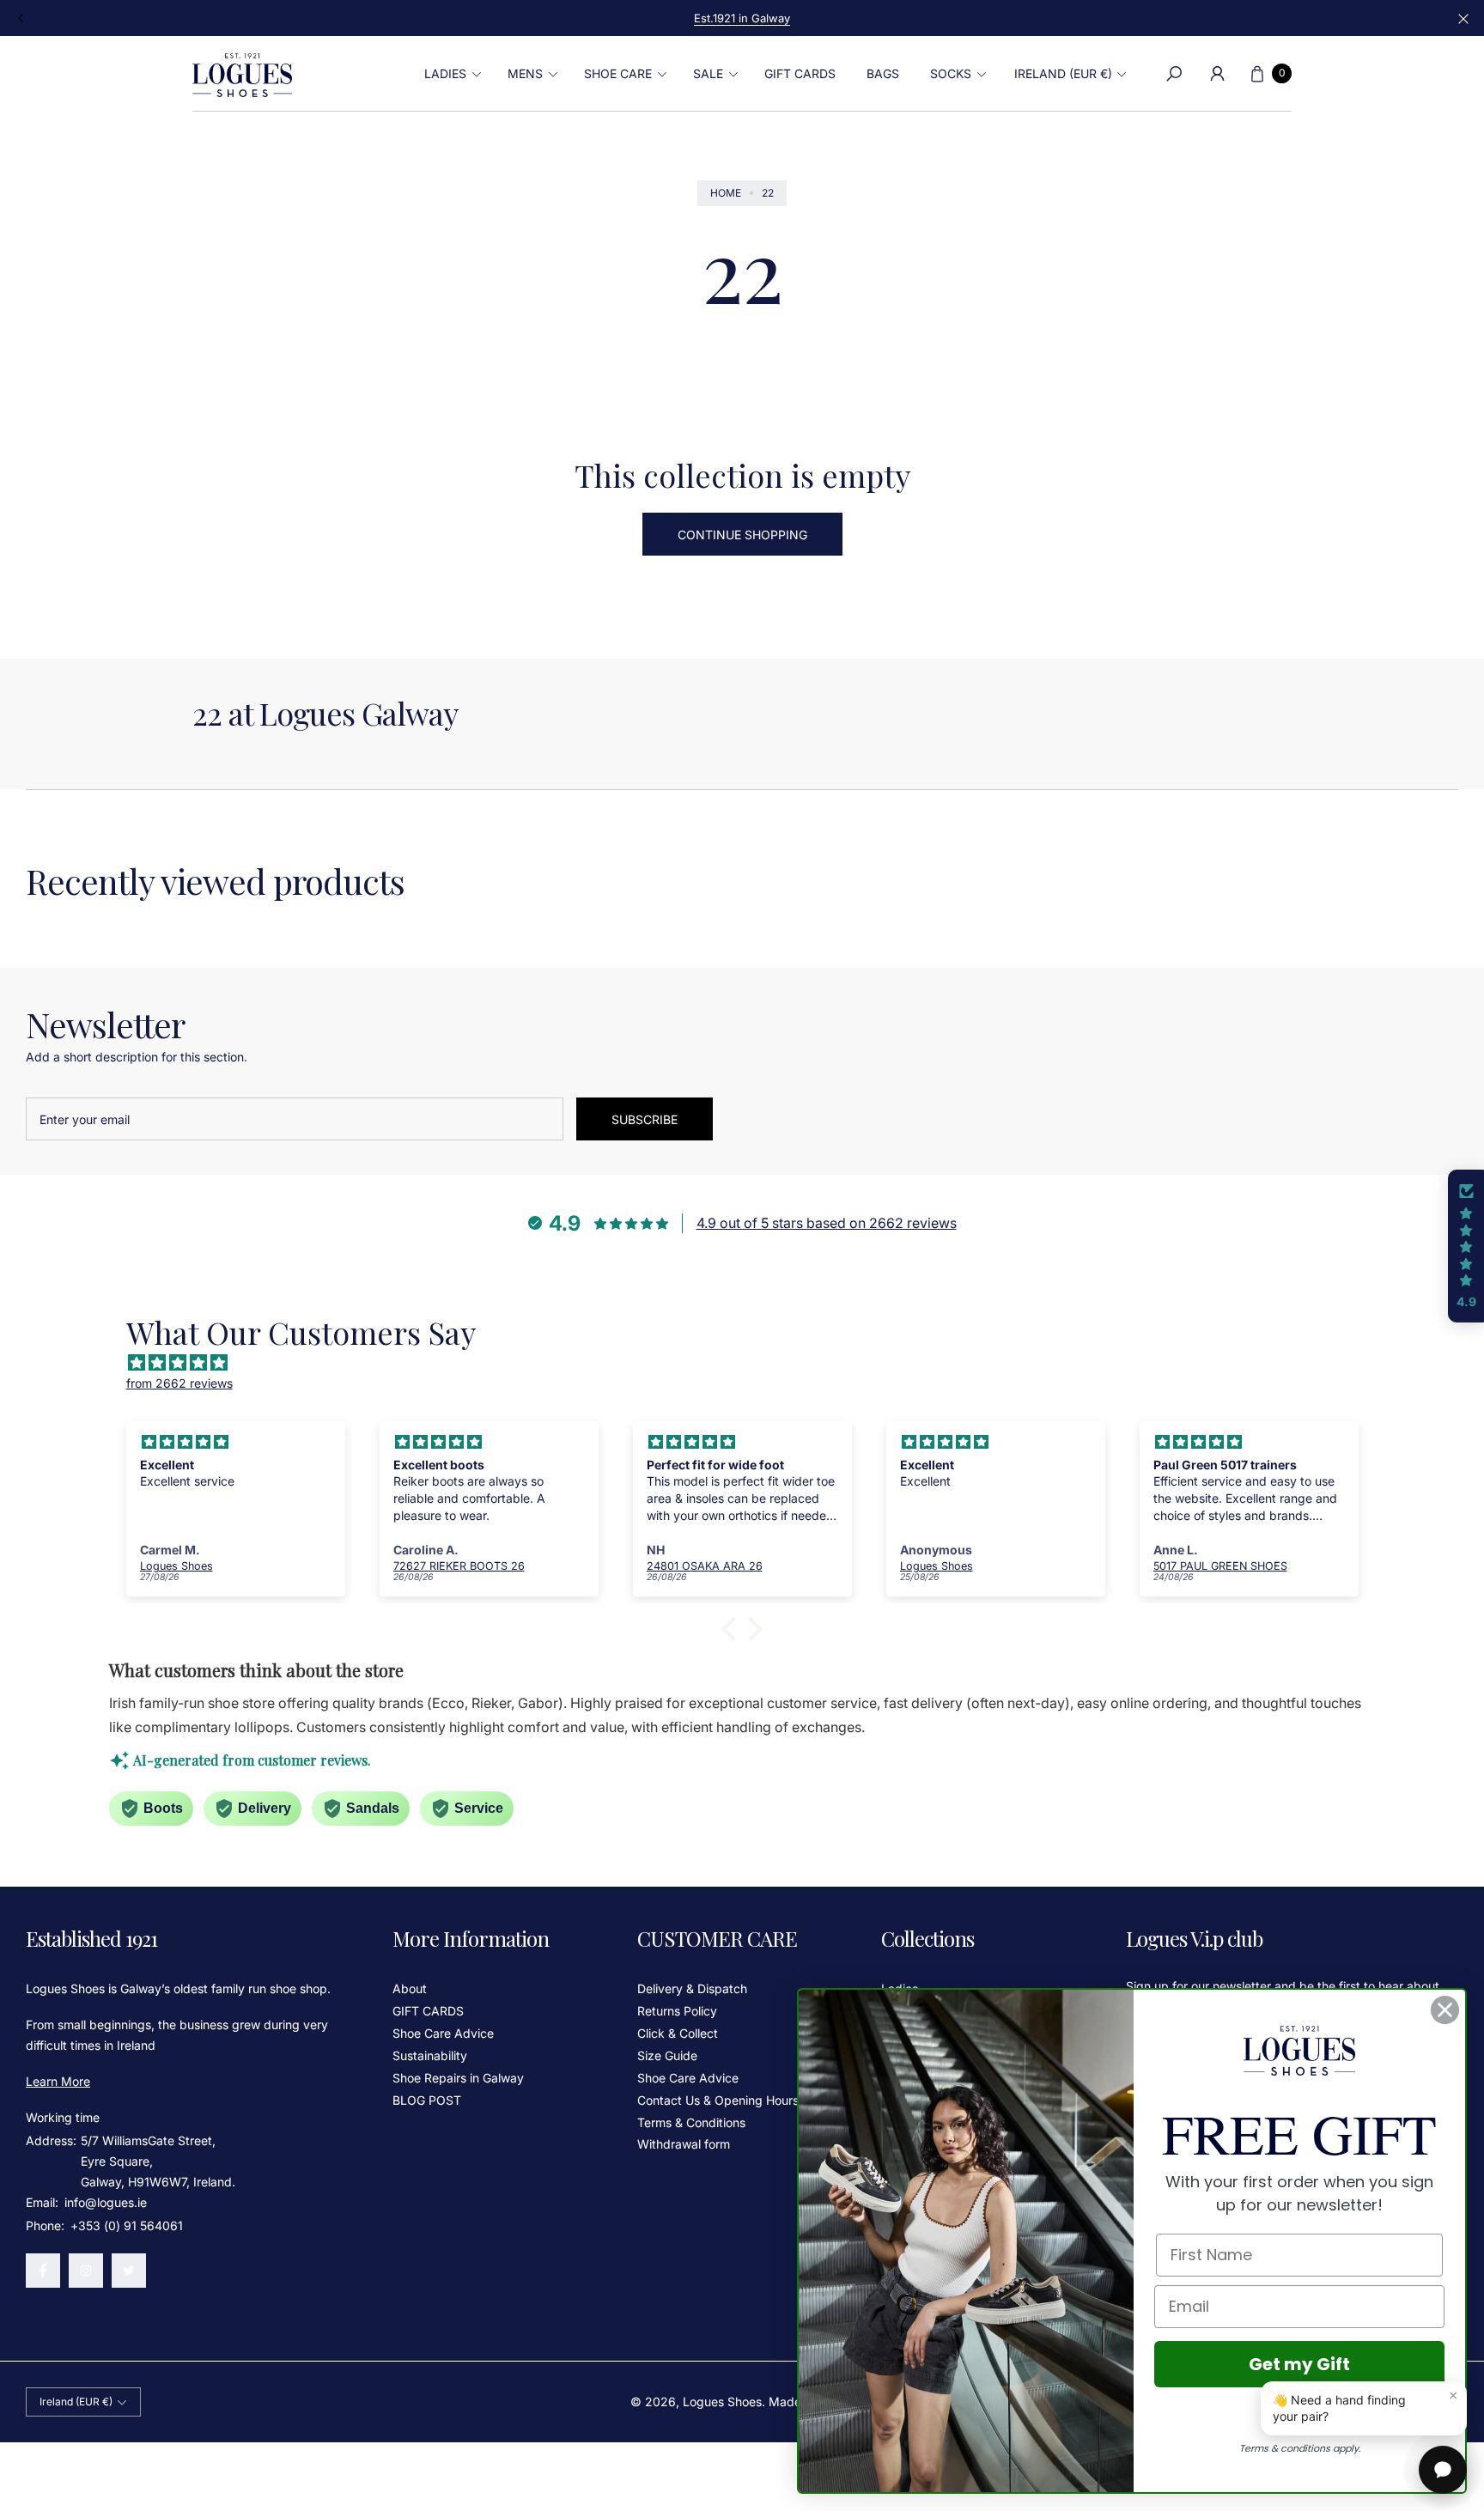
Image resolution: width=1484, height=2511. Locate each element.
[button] (450, 74)
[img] (751, 1363)
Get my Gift (1299, 2364)
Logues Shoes (722, 2402)
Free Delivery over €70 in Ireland (742, 18)
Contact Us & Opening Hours (718, 2100)
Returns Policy (677, 2011)
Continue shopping (742, 535)
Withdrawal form (684, 2144)
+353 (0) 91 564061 (127, 2225)
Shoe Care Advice (443, 2033)
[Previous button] (21, 18)
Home (726, 193)
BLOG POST (427, 2100)
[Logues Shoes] (242, 74)
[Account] (1217, 74)
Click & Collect (678, 2033)
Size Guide (667, 2055)
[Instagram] (86, 2271)
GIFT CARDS (428, 2011)
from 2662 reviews (179, 1383)
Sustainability (430, 2055)
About (410, 1988)
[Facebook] (43, 2271)
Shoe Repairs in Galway (458, 2078)
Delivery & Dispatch (692, 1988)
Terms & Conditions (691, 2122)
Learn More (58, 2081)
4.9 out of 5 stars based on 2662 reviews (827, 1223)
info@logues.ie (104, 2202)
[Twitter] (129, 2271)
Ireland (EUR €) (1063, 73)
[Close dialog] (1445, 2010)
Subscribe (645, 1119)
